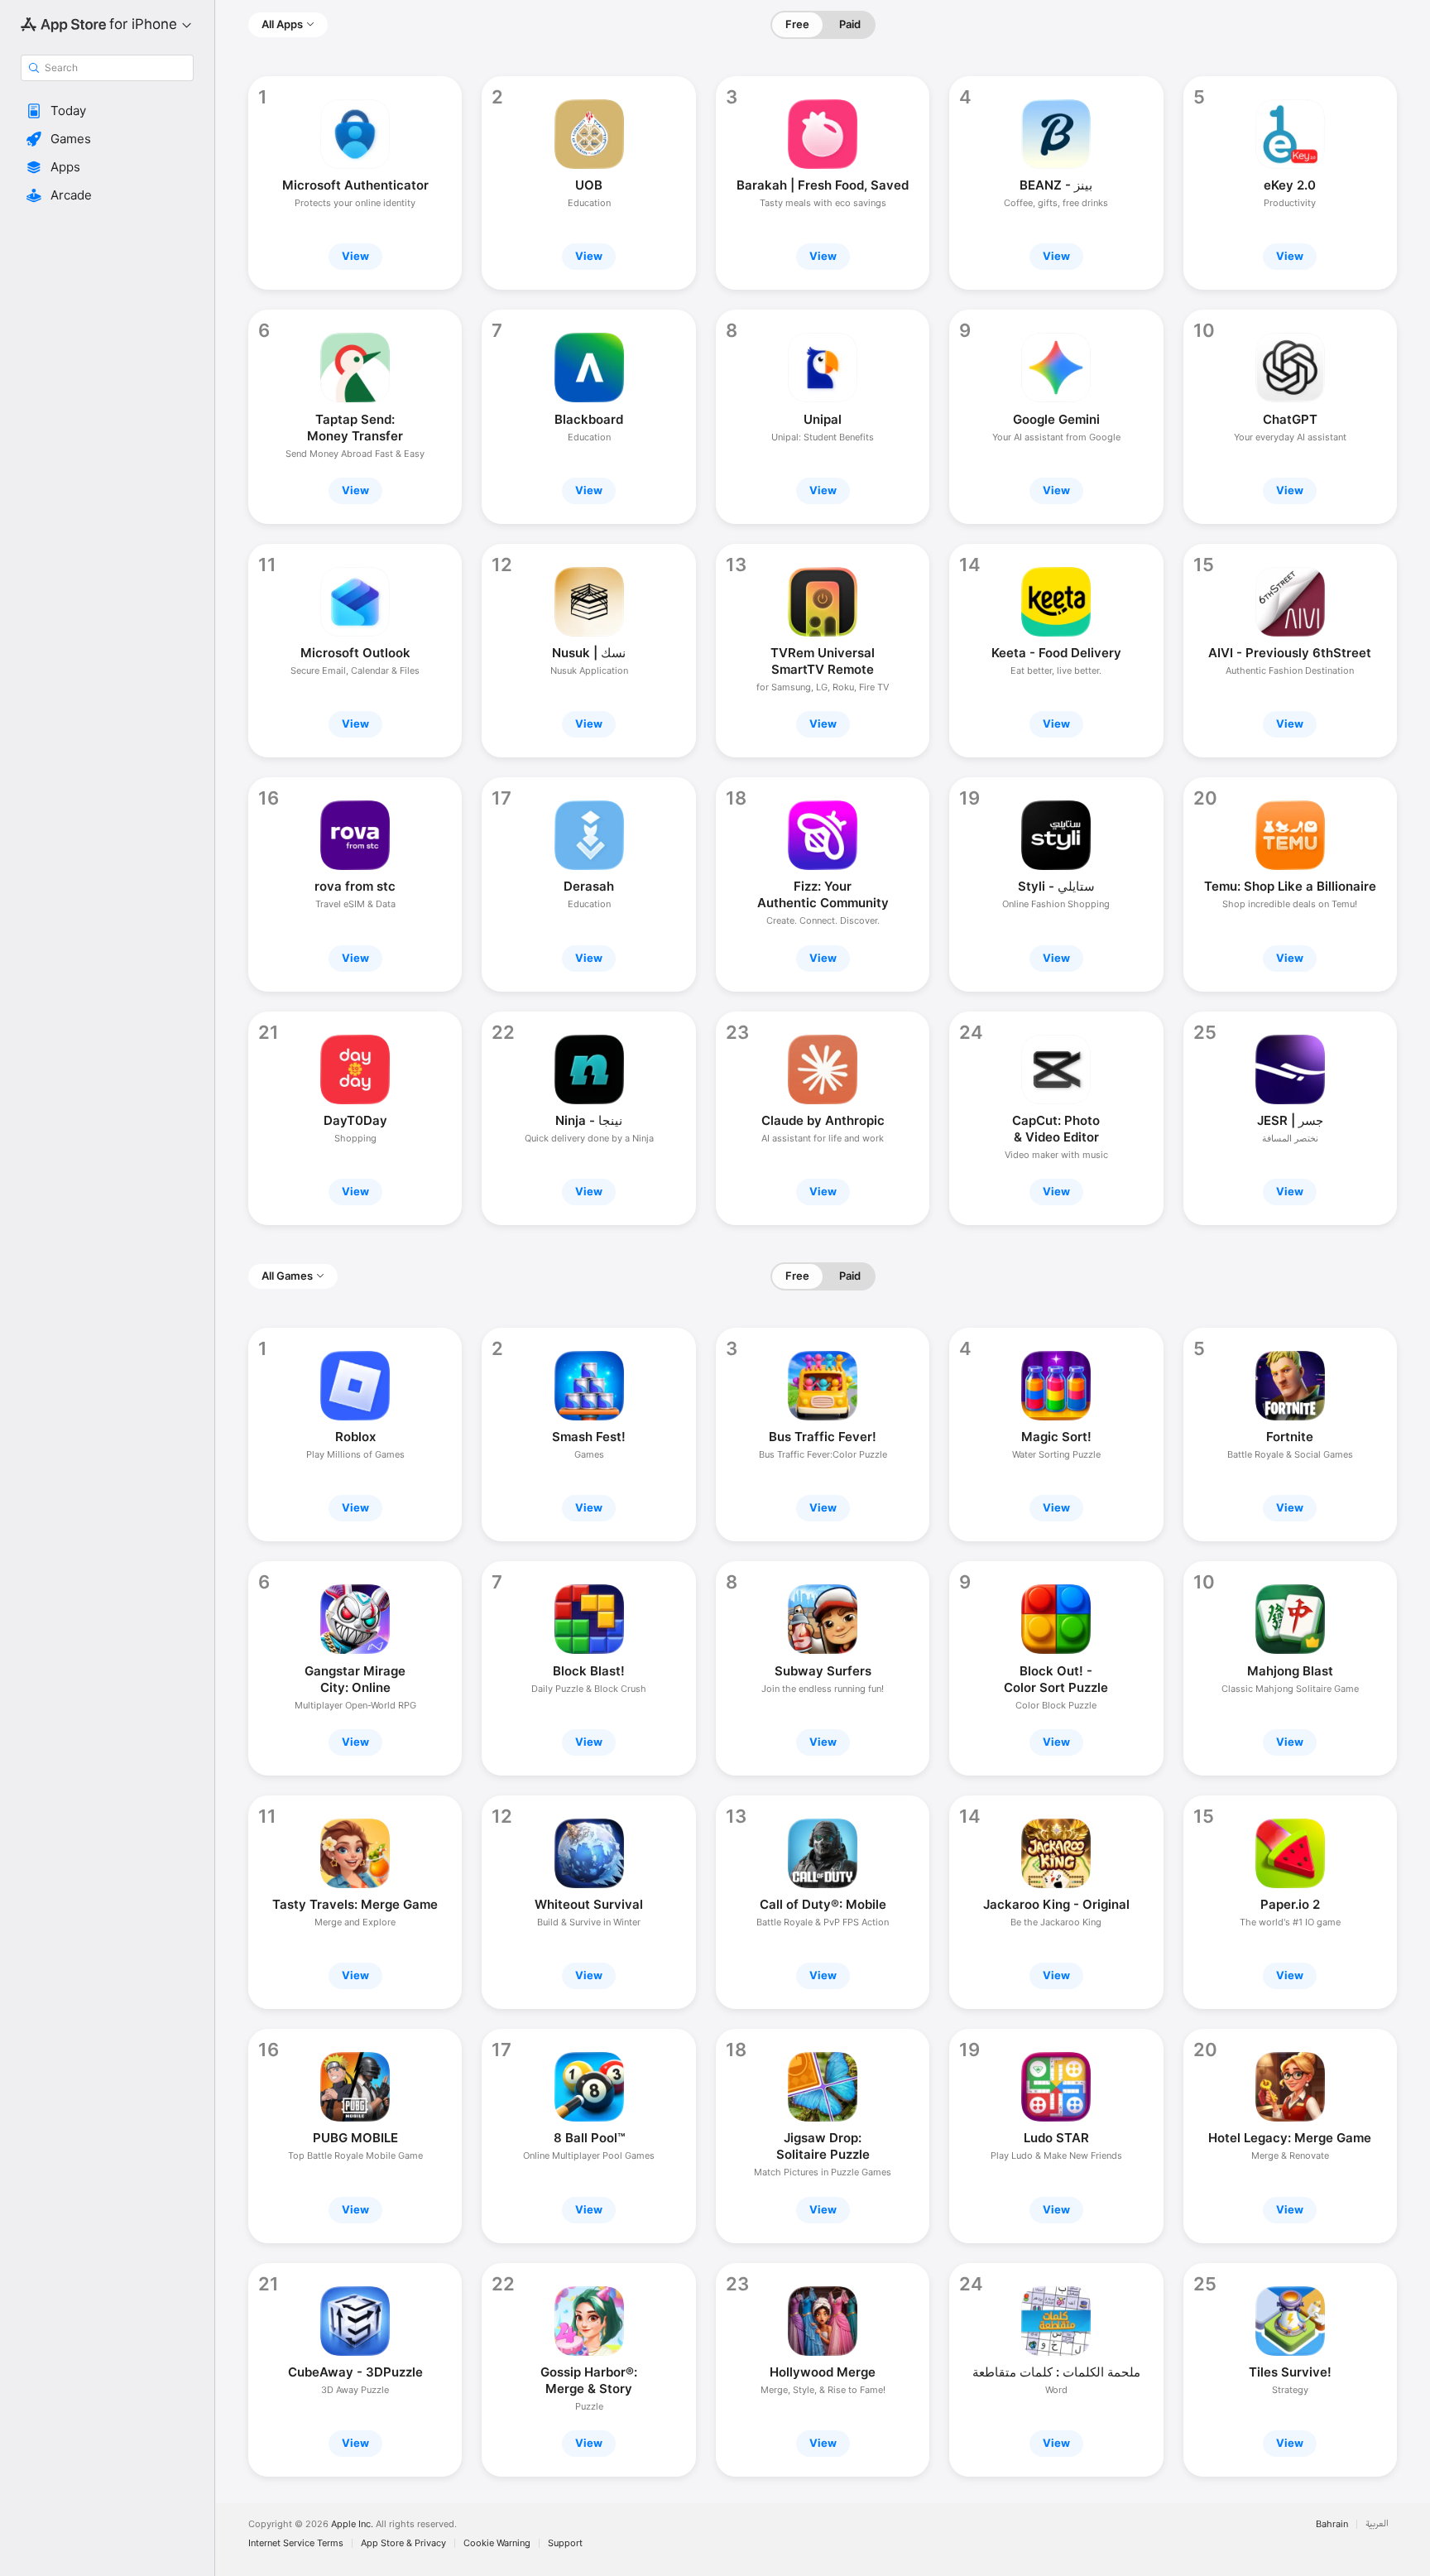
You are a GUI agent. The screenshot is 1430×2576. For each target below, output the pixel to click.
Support (565, 2543)
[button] (107, 111)
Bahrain (1332, 2524)
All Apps (282, 24)
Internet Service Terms (296, 2543)
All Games (287, 1276)
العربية (1377, 2524)
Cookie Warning (497, 2543)
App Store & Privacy (403, 2543)
